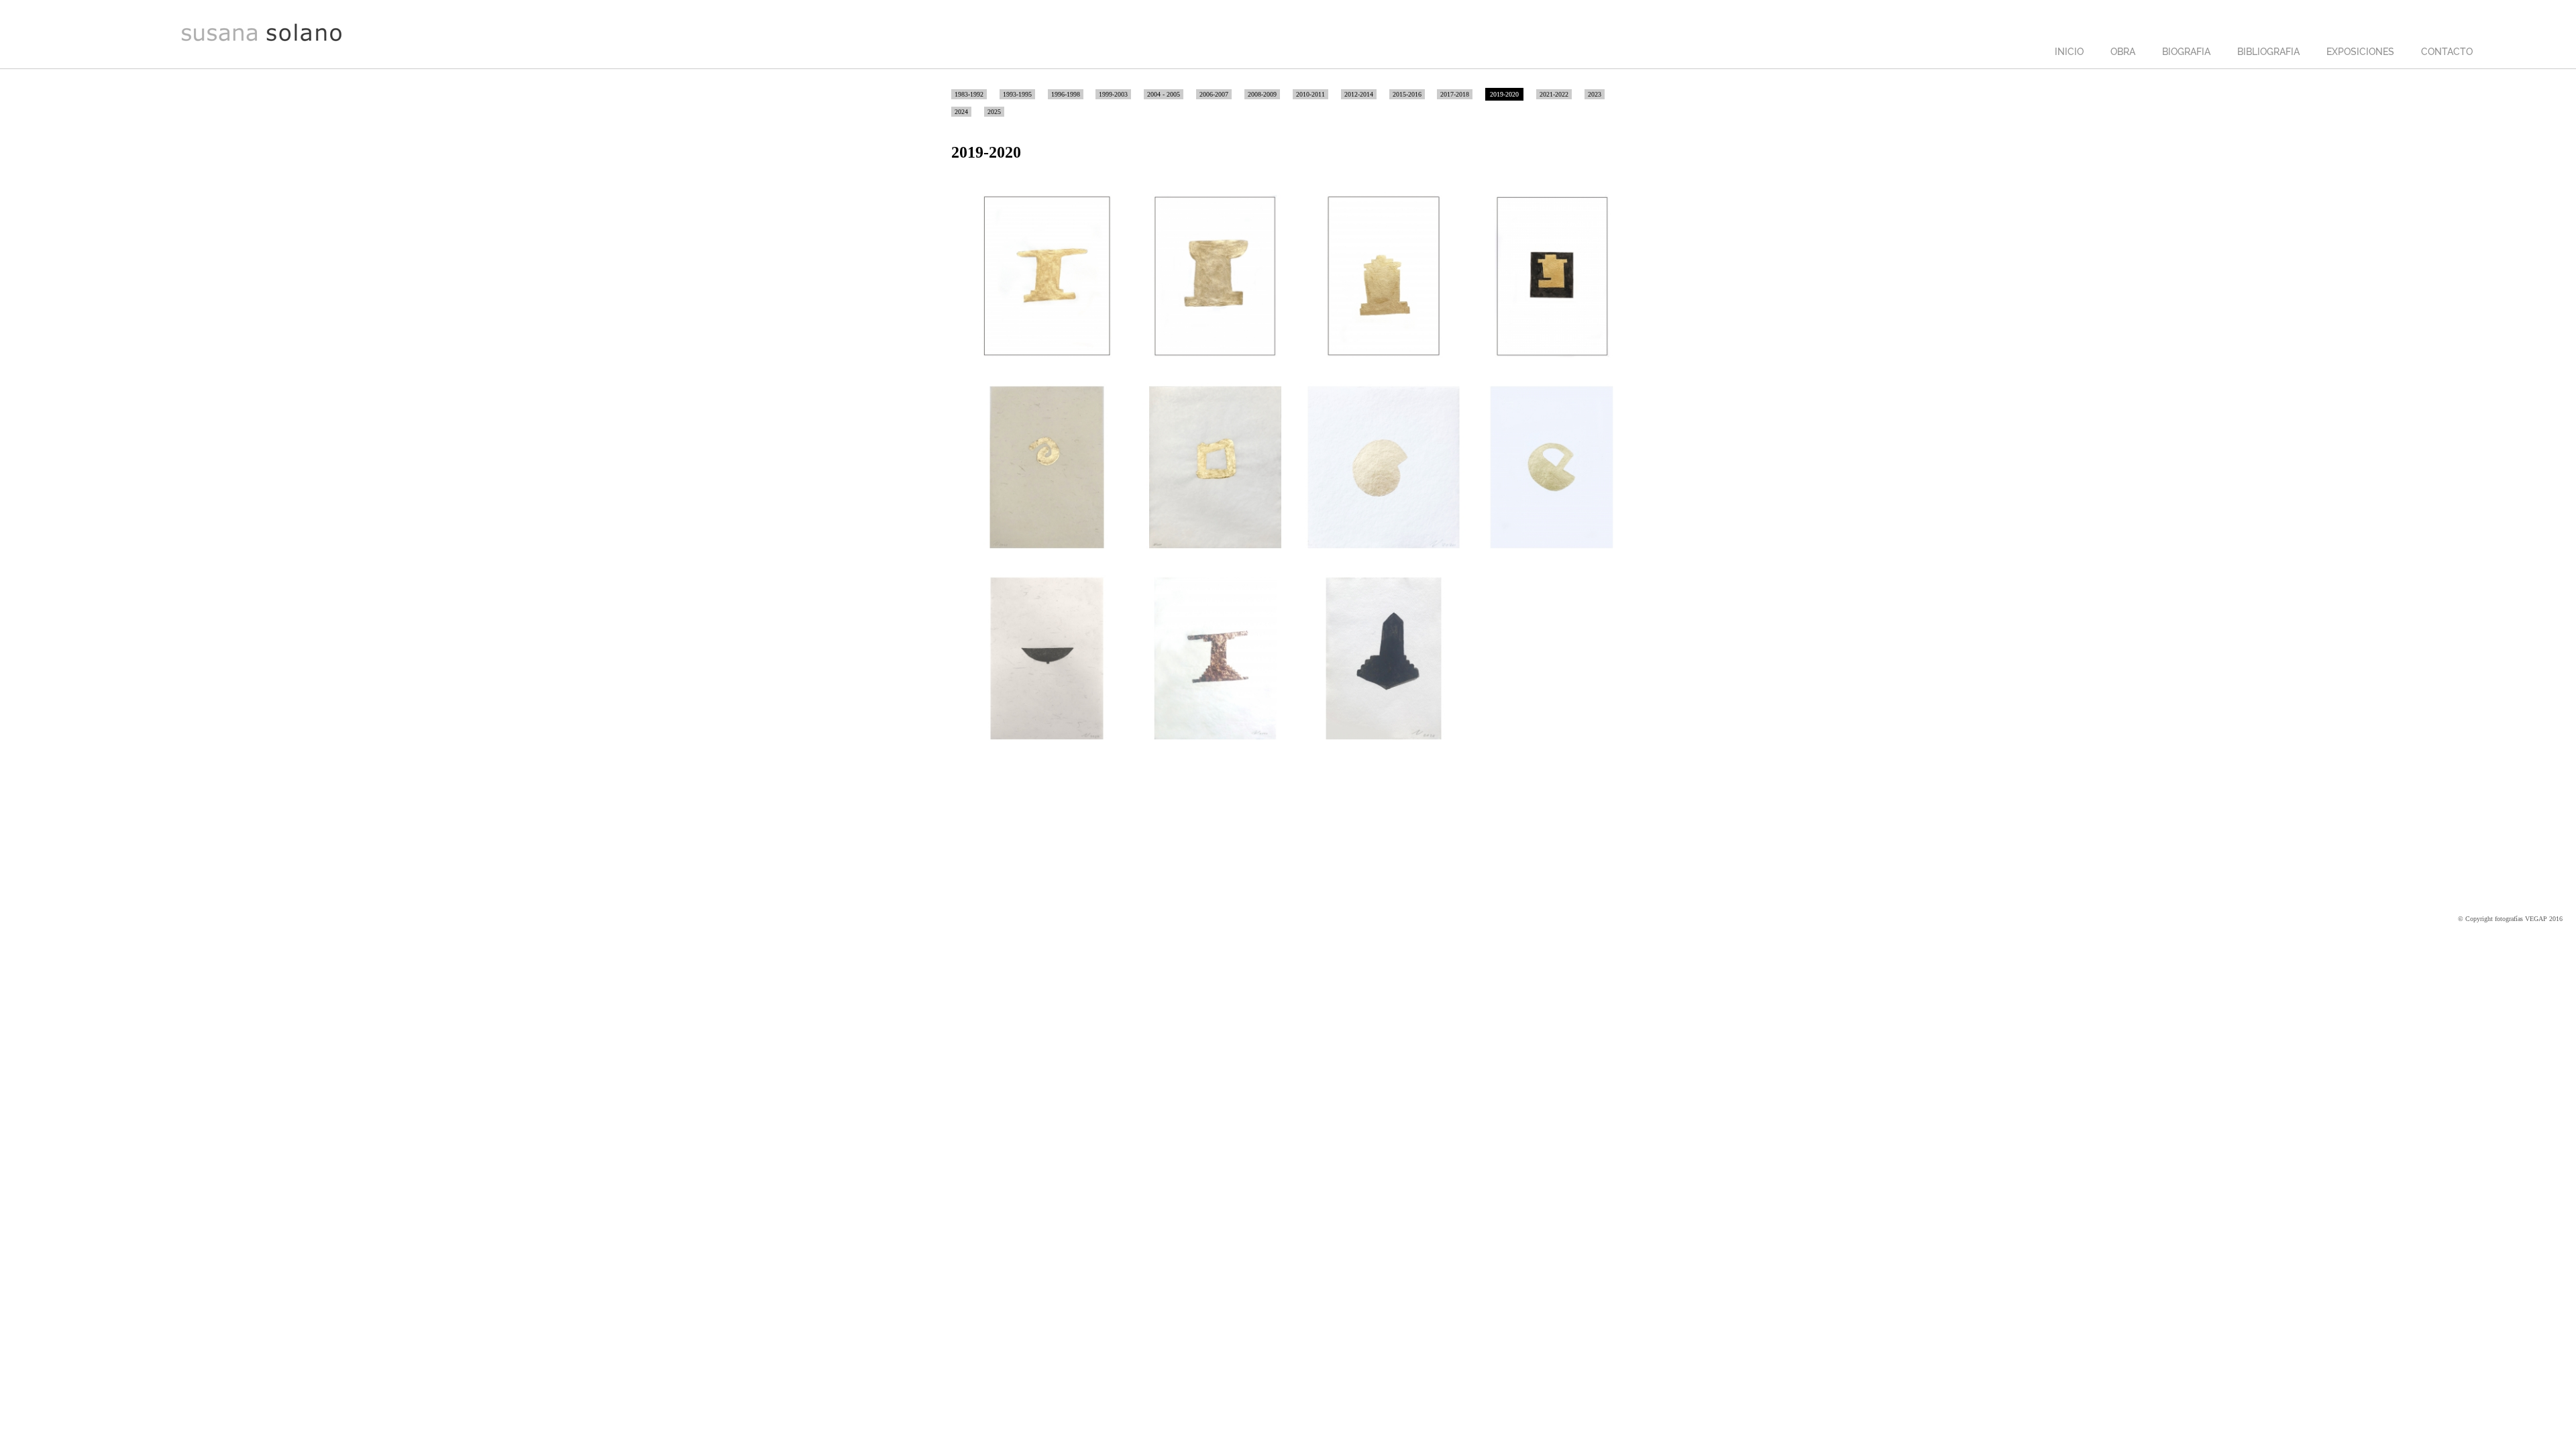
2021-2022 (1554, 94)
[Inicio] (262, 40)
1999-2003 (1113, 94)
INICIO (2069, 52)
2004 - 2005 (1164, 94)
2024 (961, 112)
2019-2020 (1504, 94)
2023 (1595, 94)
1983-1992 (969, 94)
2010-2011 (1310, 94)
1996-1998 (1066, 94)
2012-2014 (1359, 94)
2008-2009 (1262, 94)
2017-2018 (1455, 94)
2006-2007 (1214, 94)
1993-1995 (1017, 94)
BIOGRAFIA (2186, 52)
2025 (994, 112)
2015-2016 (1407, 94)
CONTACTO (2447, 52)
